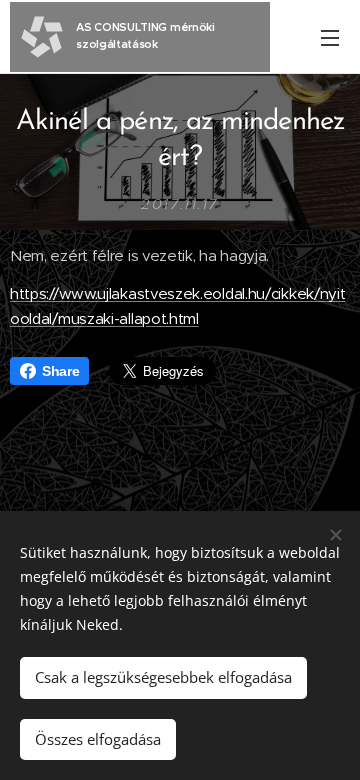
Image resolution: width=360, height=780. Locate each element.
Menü (330, 37)
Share (60, 371)
